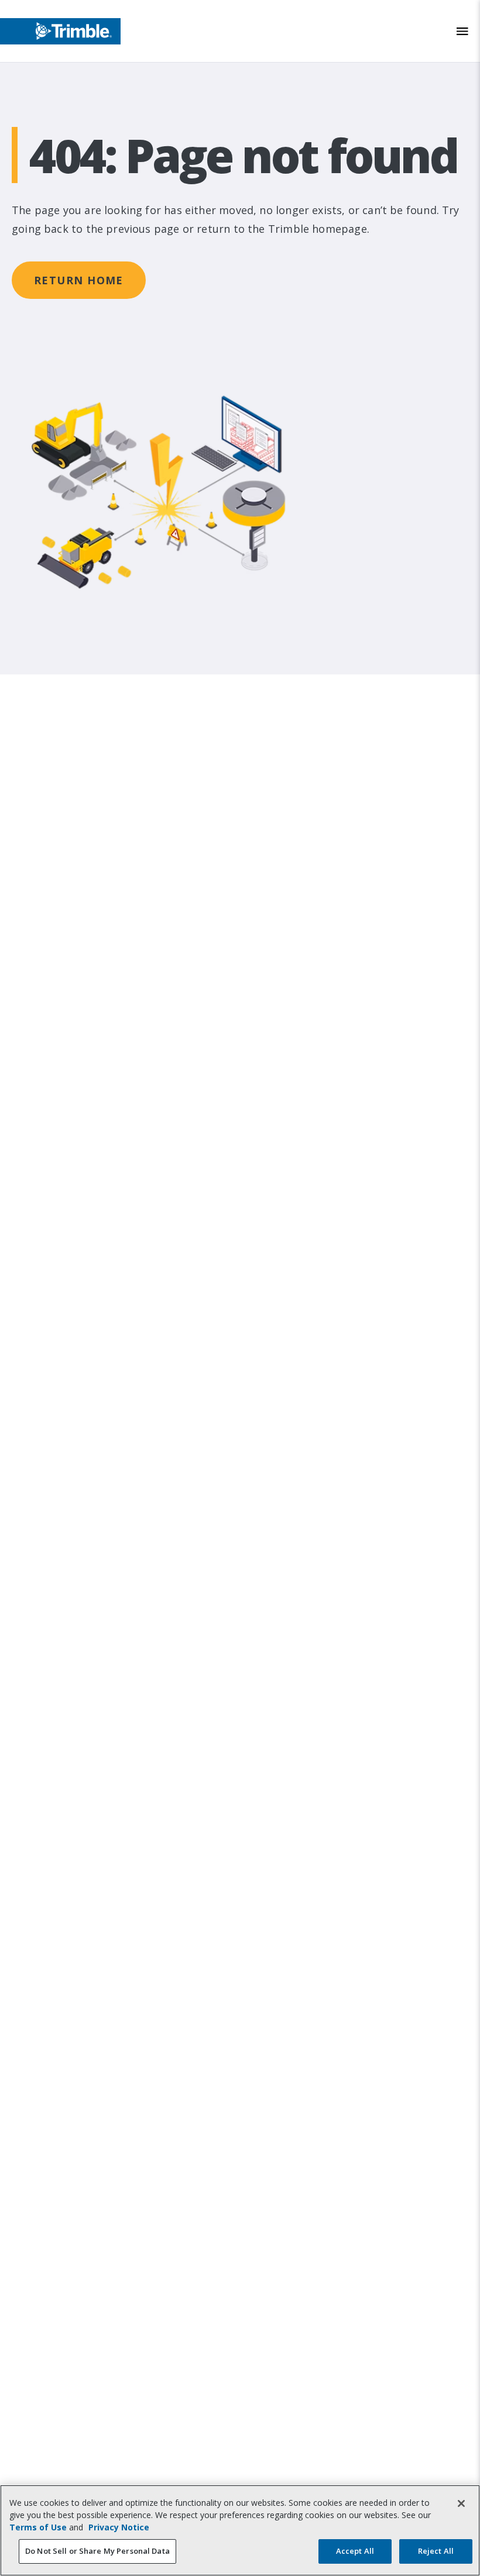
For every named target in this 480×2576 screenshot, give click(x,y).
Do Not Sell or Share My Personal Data (97, 2551)
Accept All (355, 2551)
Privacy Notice (119, 2527)
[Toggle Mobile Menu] (462, 31)
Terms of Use (38, 2527)
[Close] (461, 2503)
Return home (79, 280)
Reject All (436, 2551)
